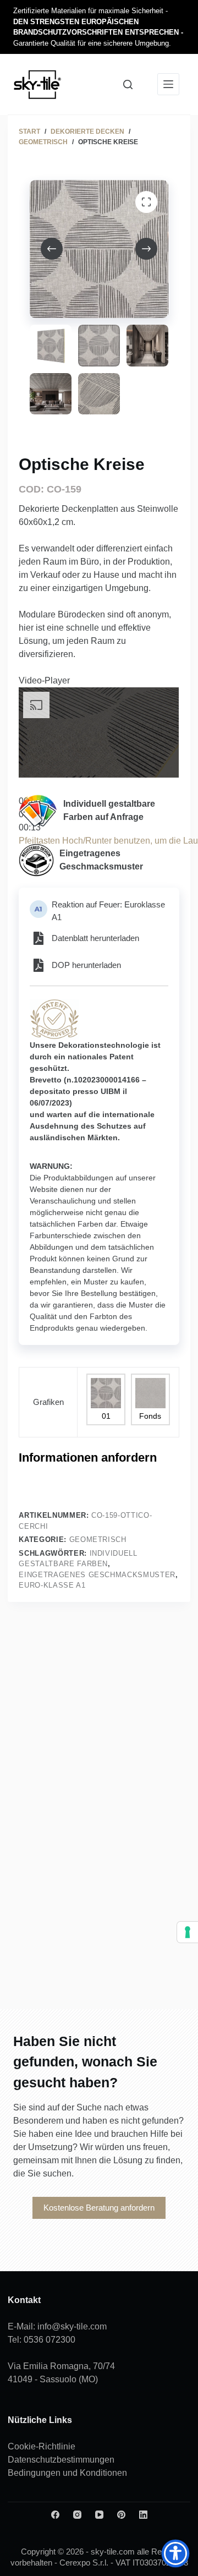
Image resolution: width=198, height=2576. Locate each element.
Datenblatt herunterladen (95, 938)
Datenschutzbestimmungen (61, 2460)
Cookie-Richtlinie (42, 2446)
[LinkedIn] (143, 2515)
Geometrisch (98, 1539)
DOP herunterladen (86, 965)
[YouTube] (99, 2515)
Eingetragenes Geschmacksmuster (97, 1575)
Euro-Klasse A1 (52, 1585)
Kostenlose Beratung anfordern (99, 2208)
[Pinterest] (121, 2515)
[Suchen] (128, 84)
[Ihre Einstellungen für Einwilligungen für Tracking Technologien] (188, 1932)
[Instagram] (77, 2515)
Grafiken (48, 1402)
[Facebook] (55, 2515)
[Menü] (168, 84)
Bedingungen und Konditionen (67, 2473)
